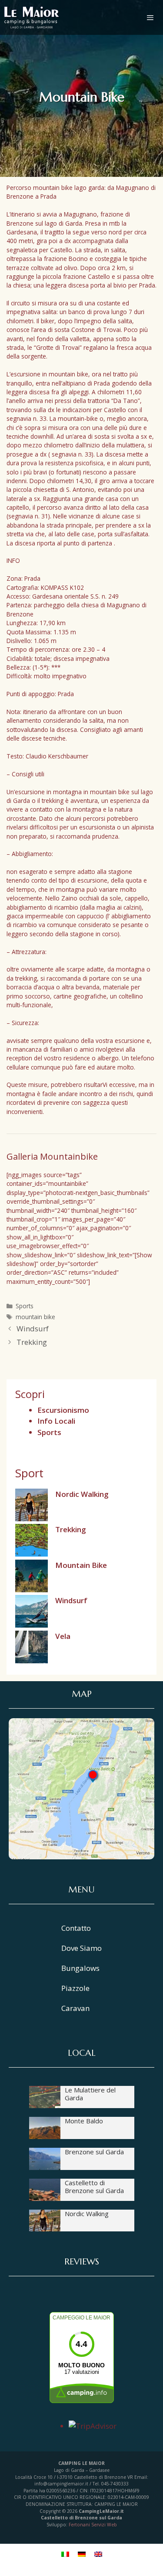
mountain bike (35, 1317)
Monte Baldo (84, 2121)
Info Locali (56, 1421)
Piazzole (75, 1988)
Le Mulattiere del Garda (90, 2094)
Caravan (75, 2008)
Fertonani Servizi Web (93, 2525)
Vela (63, 1636)
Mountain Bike (81, 1565)
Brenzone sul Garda (94, 2152)
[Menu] (155, 17)
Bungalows (80, 1968)
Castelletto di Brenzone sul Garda (94, 2187)
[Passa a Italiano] (65, 2553)
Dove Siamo (81, 1948)
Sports (25, 1306)
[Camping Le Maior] (32, 17)
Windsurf (33, 1329)
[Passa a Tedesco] (82, 2553)
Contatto (76, 1928)
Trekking (32, 1342)
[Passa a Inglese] (98, 2553)
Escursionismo (63, 1410)
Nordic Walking (82, 1494)
